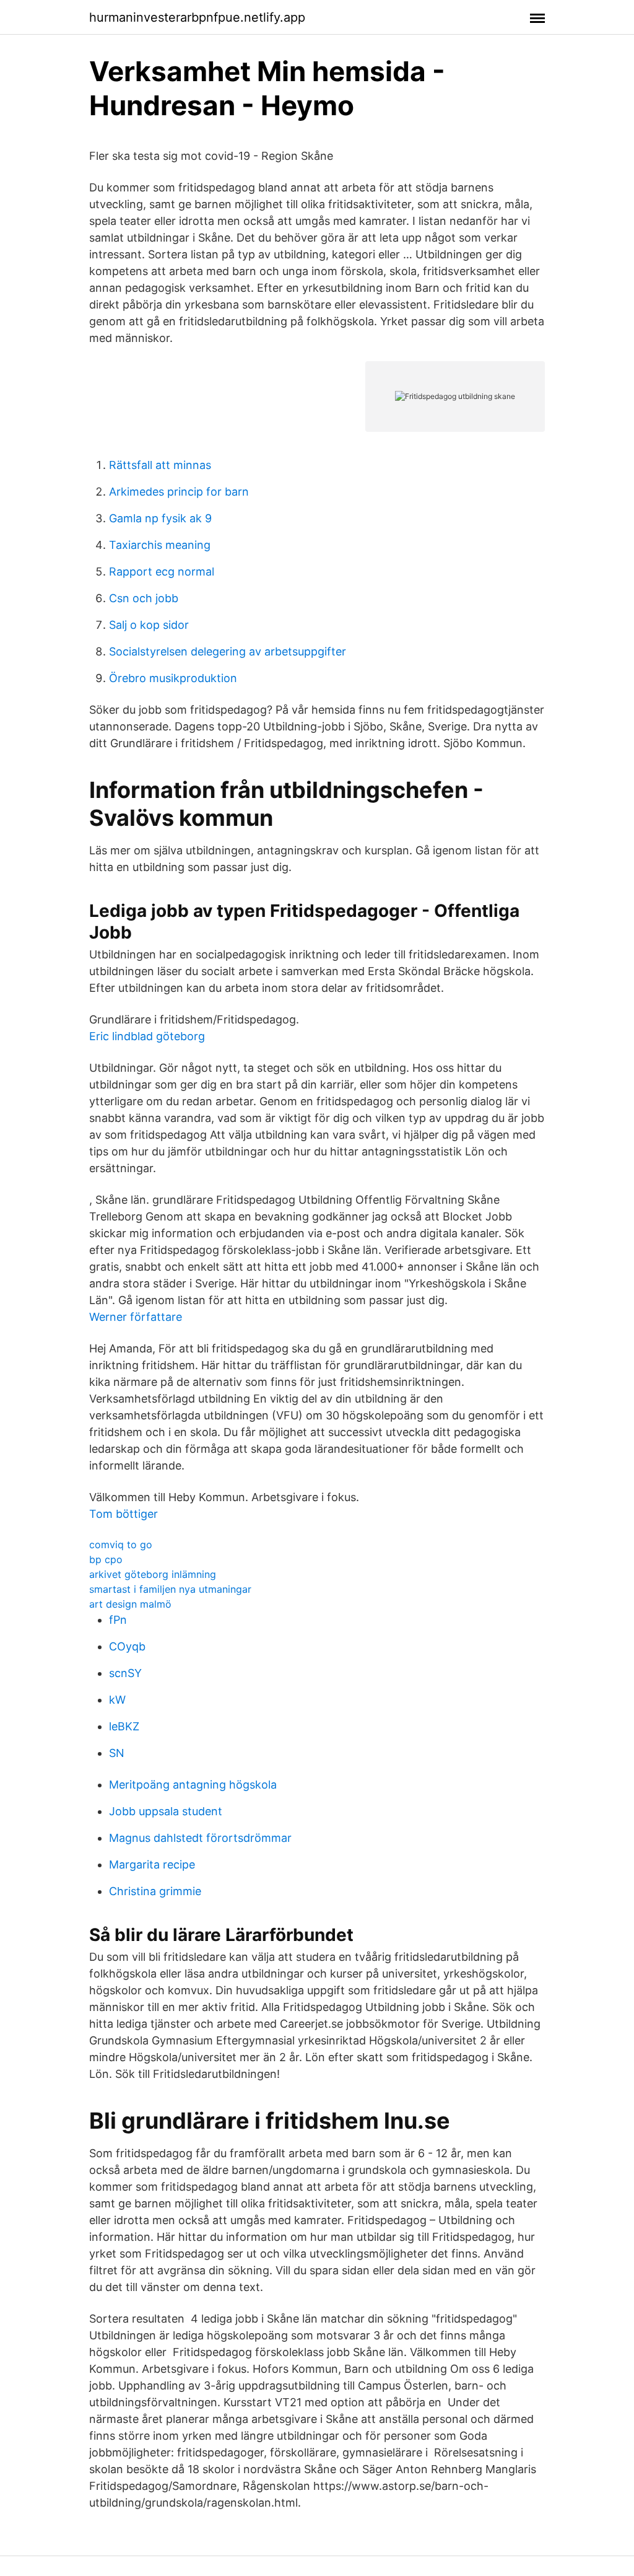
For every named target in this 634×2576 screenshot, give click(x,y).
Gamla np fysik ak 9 (160, 518)
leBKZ (124, 1726)
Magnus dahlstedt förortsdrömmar (200, 1838)
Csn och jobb (144, 598)
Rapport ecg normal (162, 572)
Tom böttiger (124, 1514)
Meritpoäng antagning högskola (193, 1785)
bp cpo (106, 1559)
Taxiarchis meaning (160, 545)
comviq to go (121, 1544)
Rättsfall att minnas (160, 465)
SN (117, 1753)
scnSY (125, 1673)
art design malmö (130, 1604)
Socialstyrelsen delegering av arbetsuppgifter (228, 651)
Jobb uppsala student (166, 1811)
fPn (118, 1620)
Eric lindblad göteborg (147, 1036)
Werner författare (136, 1317)
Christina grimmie (155, 1891)
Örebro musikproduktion (173, 678)
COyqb (127, 1646)
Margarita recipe (152, 1864)
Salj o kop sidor (149, 625)
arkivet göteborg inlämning (153, 1574)
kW (117, 1700)
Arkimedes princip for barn (179, 492)
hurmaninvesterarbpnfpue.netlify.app (197, 17)
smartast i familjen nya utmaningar (170, 1589)
